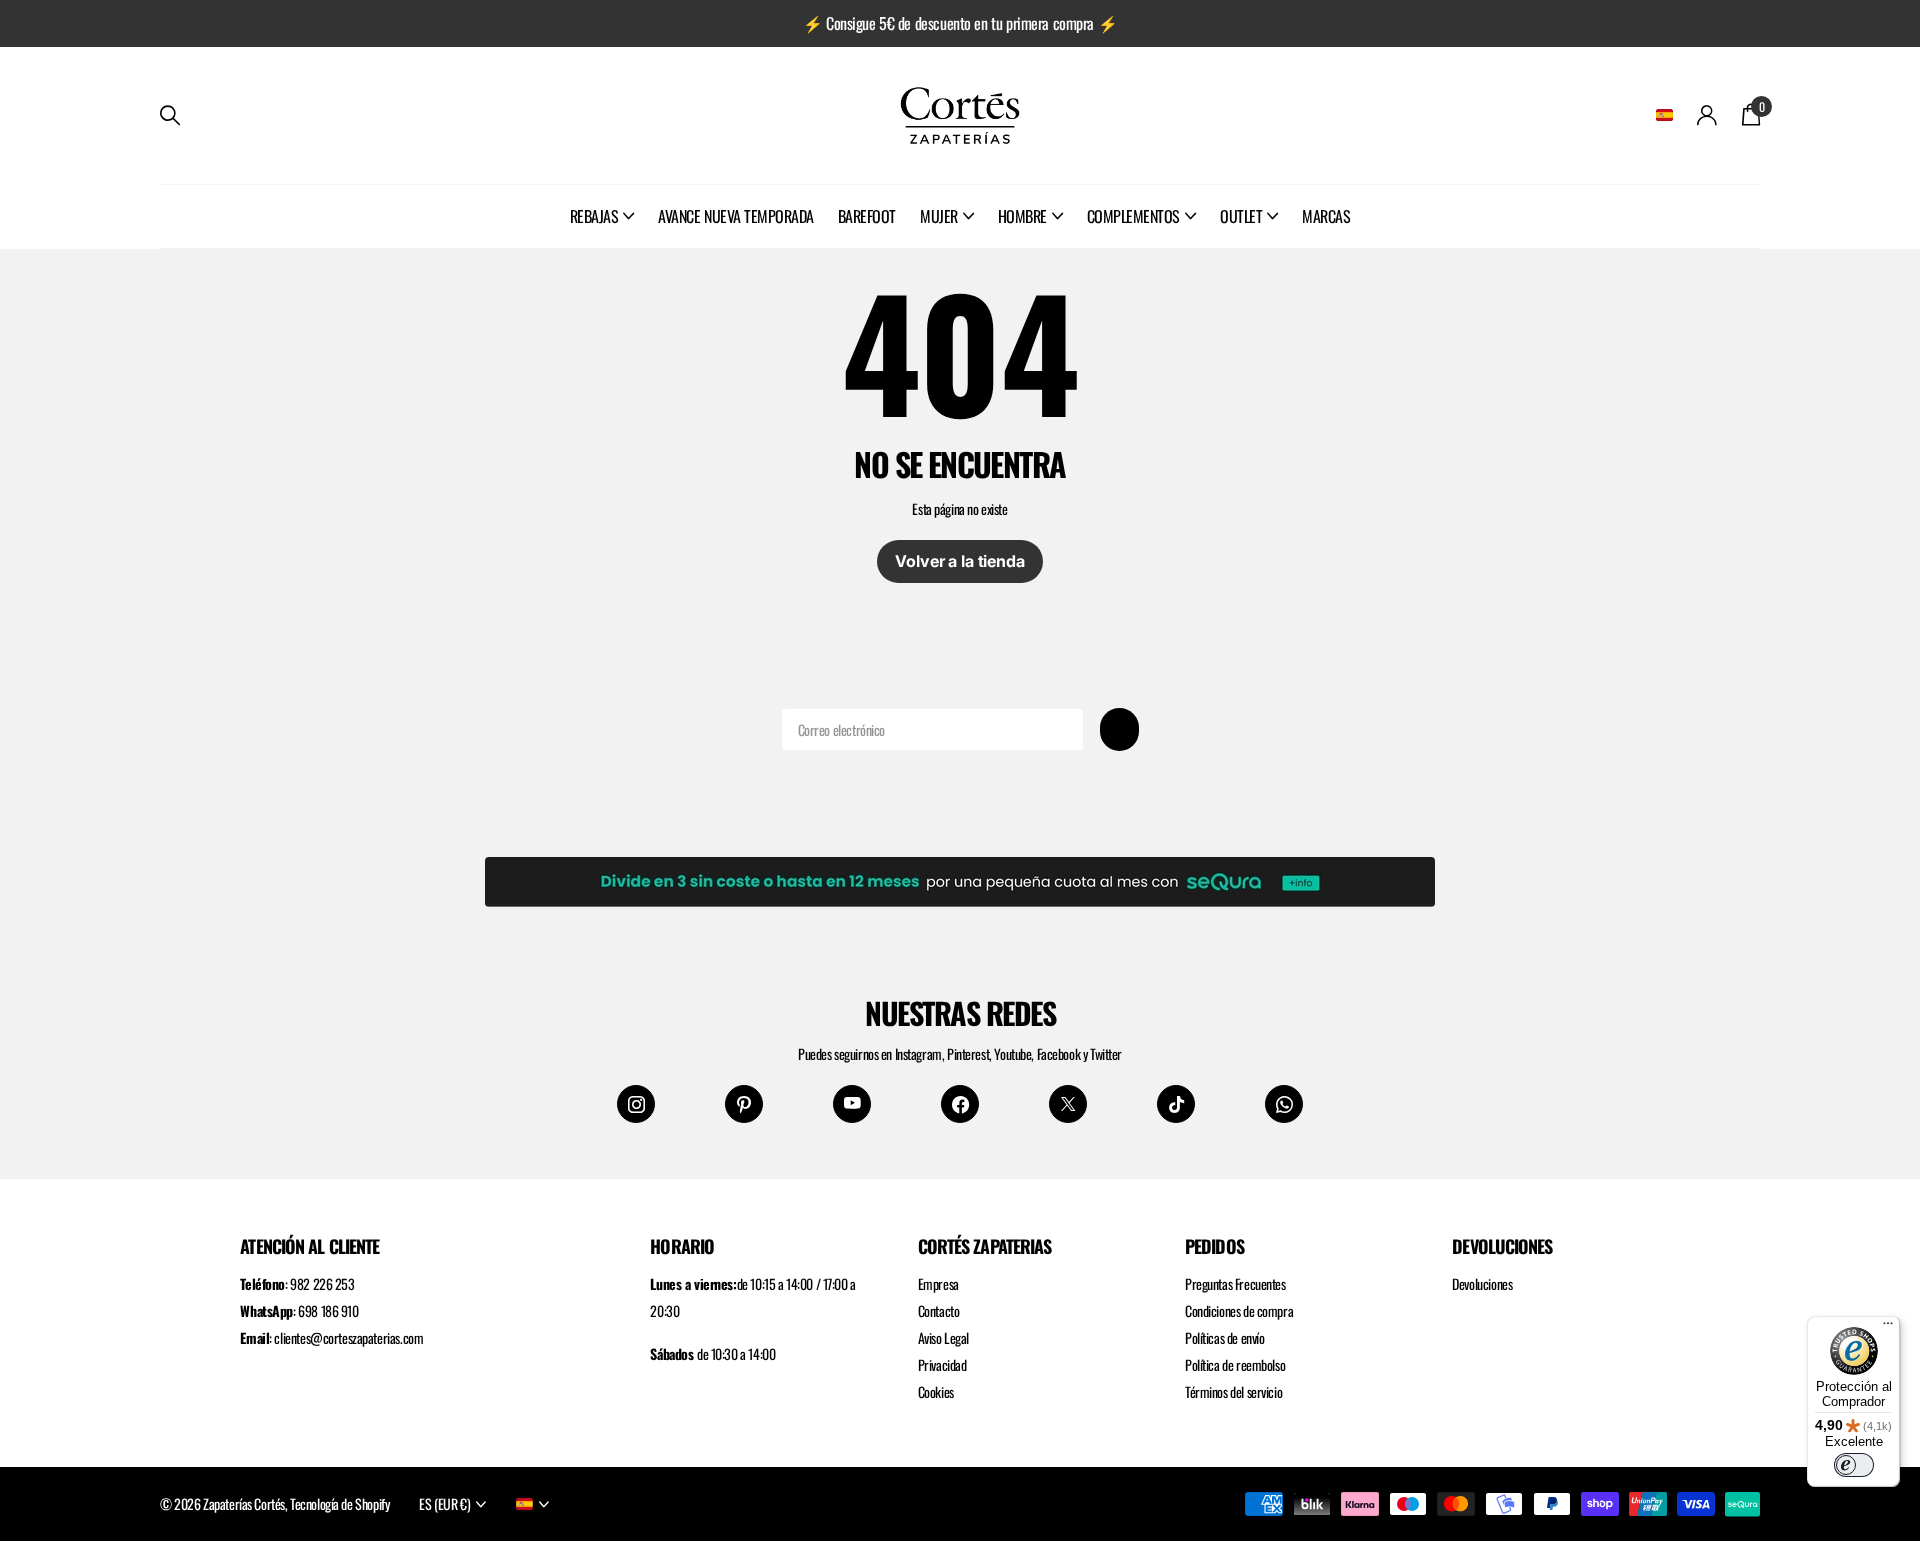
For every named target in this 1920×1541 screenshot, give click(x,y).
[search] (170, 115)
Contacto (939, 1310)
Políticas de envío (1224, 1337)
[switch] (1854, 1465)
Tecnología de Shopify (339, 1503)
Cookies (936, 1391)
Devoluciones (1482, 1283)
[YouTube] (852, 1104)
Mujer (939, 216)
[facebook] (960, 1104)
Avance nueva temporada (735, 216)
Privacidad (942, 1364)
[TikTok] (1176, 1104)
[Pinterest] (744, 1104)
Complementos (1133, 216)
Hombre (1022, 216)
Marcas (1326, 216)
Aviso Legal (943, 1337)
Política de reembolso (1235, 1364)
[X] (1068, 1104)
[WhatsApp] (1284, 1104)
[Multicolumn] (960, 878)
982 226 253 (322, 1283)
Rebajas (594, 216)
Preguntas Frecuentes (1235, 1283)
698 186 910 (328, 1310)
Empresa (938, 1283)
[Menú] (1888, 1328)
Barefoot (867, 216)
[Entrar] (1707, 115)
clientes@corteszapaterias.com (348, 1337)
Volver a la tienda (959, 561)
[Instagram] (636, 1104)
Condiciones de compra (1239, 1310)
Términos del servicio (1233, 1391)
